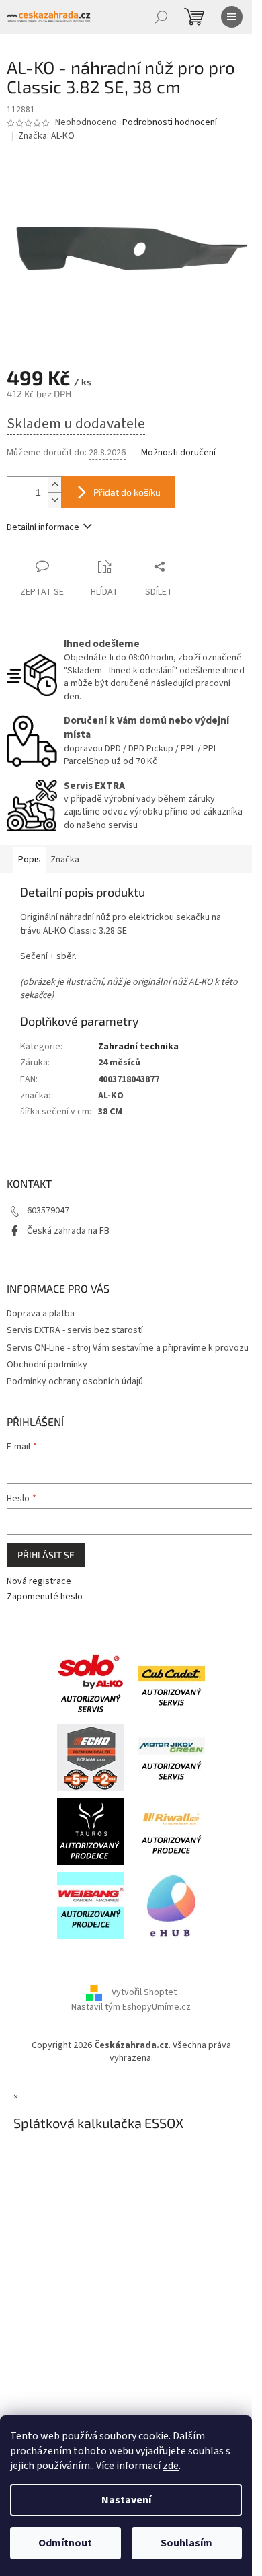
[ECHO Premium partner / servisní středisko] (91, 1757)
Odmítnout (65, 2543)
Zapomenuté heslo (45, 1597)
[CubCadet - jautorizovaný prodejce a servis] (171, 1683)
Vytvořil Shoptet (144, 1992)
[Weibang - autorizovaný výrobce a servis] (91, 1905)
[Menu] (232, 17)
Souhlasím (186, 2543)
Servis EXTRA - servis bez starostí (75, 1330)
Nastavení (126, 2500)
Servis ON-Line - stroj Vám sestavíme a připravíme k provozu (128, 1348)
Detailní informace (43, 527)
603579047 (48, 1211)
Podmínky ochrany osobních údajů (75, 1381)
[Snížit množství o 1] (54, 500)
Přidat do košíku (127, 492)
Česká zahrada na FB (68, 1231)
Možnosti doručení (178, 453)
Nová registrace (39, 1582)
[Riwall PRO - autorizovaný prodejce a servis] (171, 1831)
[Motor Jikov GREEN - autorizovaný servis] (171, 1757)
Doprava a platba (41, 1314)
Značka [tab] (65, 860)
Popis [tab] (30, 860)
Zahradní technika (138, 1047)
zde (171, 2466)
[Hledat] (161, 17)
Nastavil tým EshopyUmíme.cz (131, 2007)
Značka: (46, 136)
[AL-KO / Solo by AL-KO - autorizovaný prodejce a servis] (91, 1683)
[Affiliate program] (171, 1905)
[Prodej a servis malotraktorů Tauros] (91, 1831)
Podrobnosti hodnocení (170, 123)
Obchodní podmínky (47, 1365)
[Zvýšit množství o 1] (54, 485)
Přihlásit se (46, 1555)
